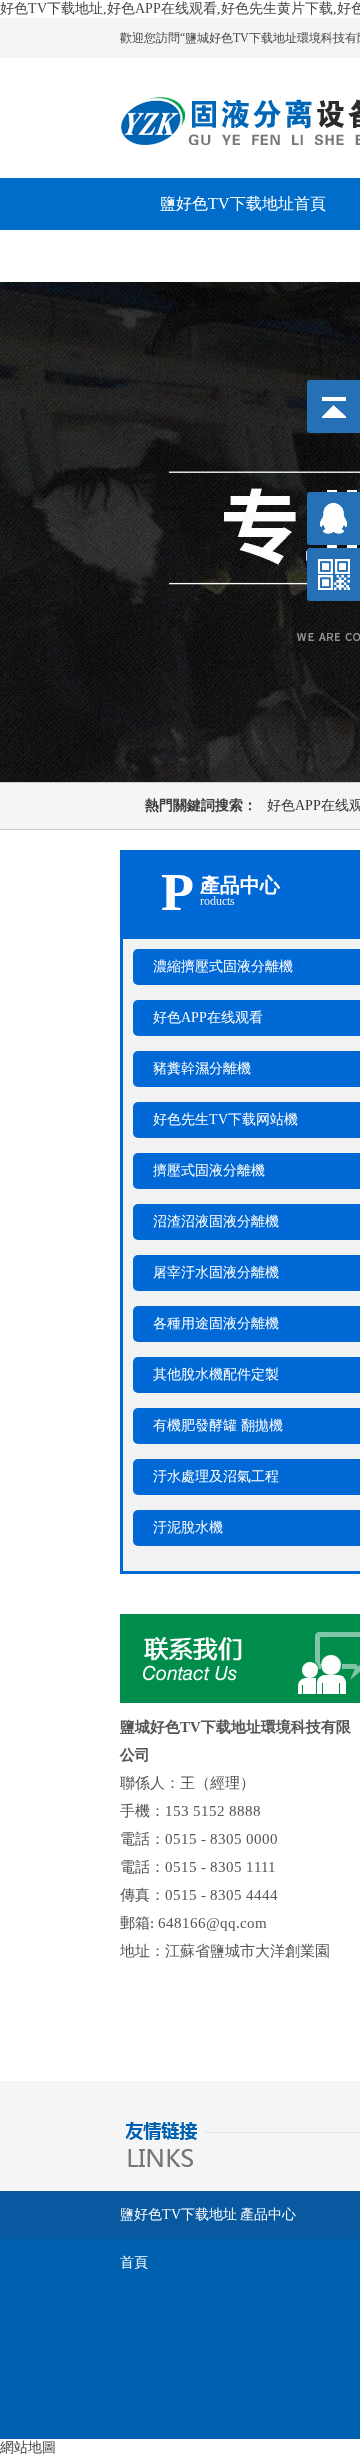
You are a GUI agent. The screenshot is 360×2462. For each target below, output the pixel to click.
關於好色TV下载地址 (235, 255)
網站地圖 (28, 2447)
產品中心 (268, 2214)
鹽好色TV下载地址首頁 (178, 2223)
